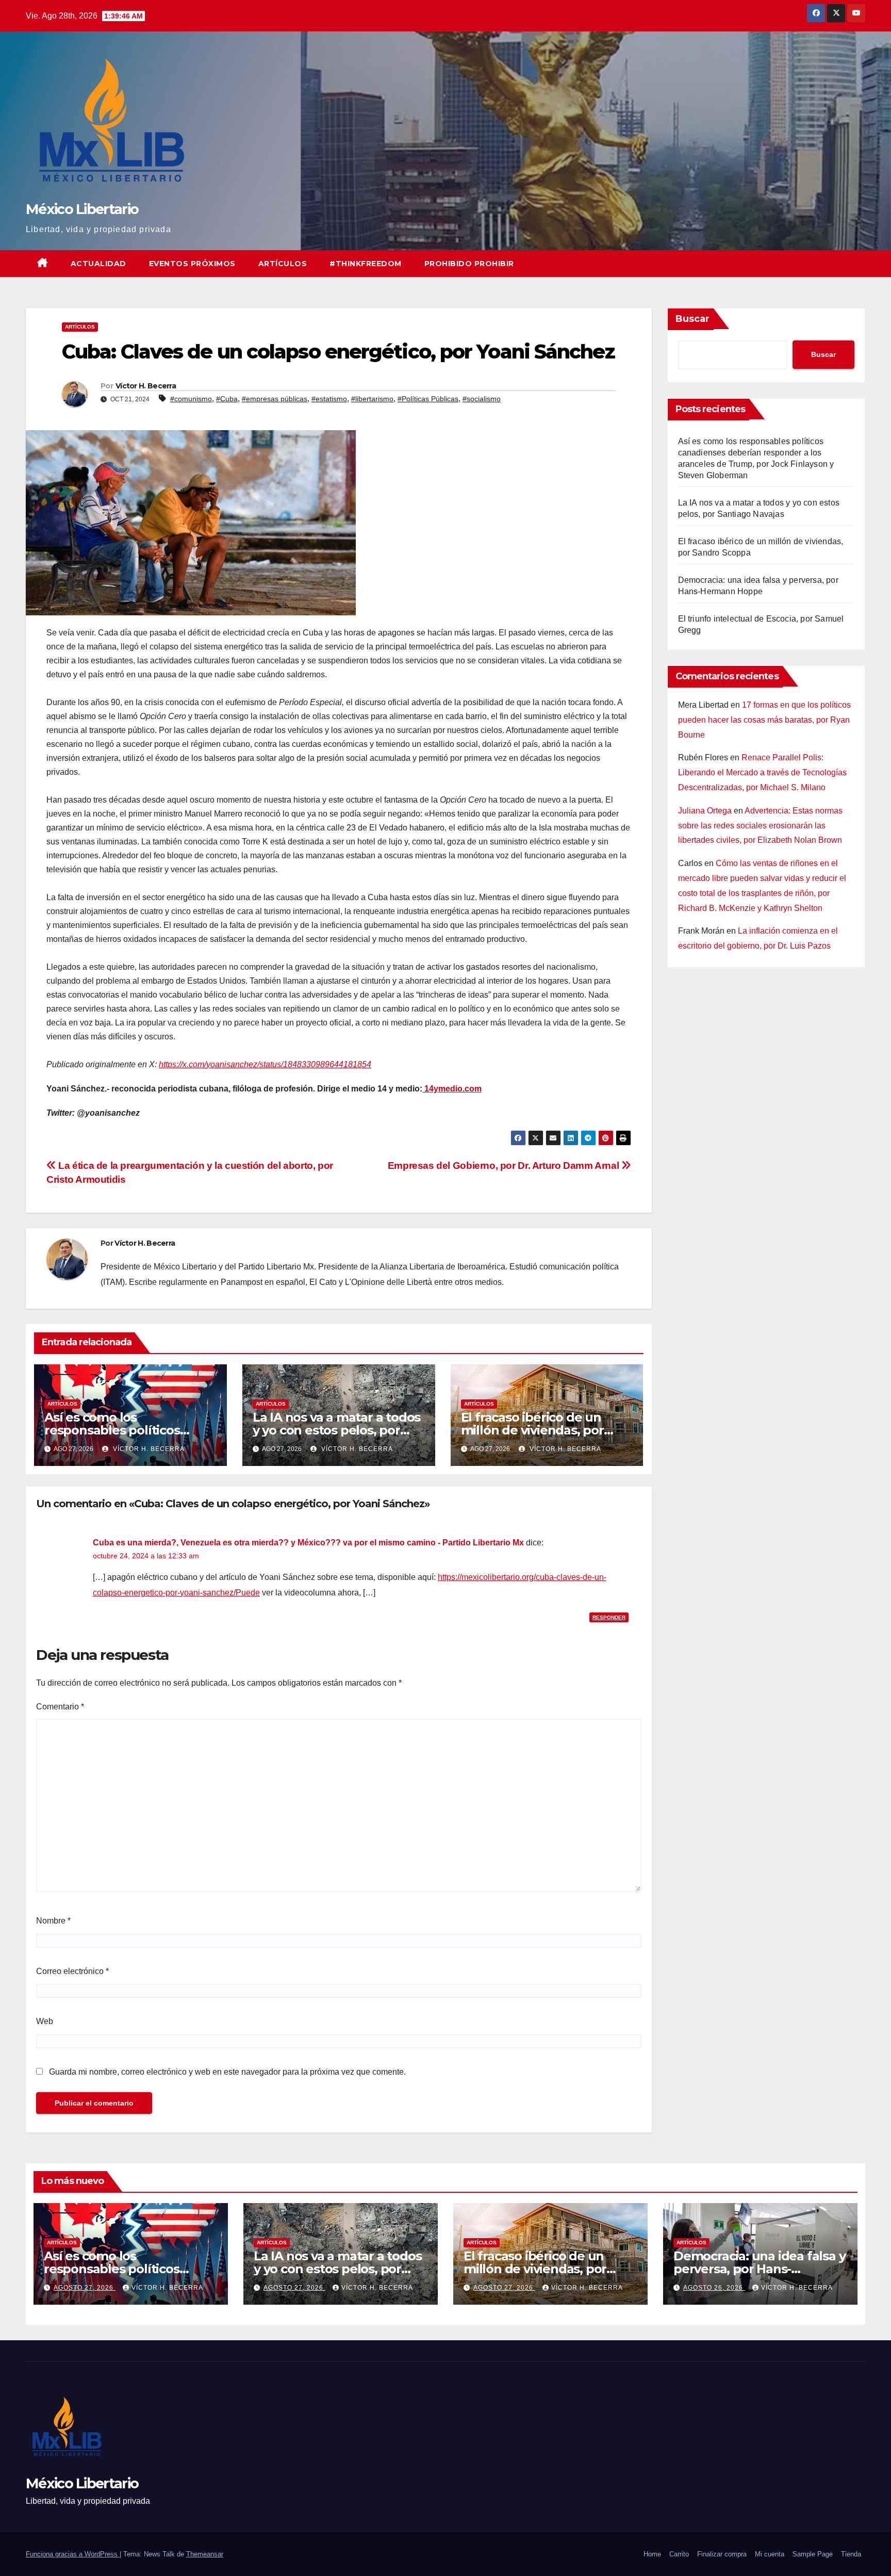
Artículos (283, 264)
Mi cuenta (770, 2554)
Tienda (851, 2554)
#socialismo (482, 399)
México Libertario (82, 209)
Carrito (679, 2554)
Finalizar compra (722, 2554)
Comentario (60, 1707)
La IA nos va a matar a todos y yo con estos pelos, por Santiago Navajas (336, 1430)
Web (45, 2021)
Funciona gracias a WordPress (73, 2554)
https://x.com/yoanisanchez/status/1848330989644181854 (265, 1064)
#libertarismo (372, 399)
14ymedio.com (452, 1089)
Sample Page (813, 2554)
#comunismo (191, 399)
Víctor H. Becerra (146, 386)
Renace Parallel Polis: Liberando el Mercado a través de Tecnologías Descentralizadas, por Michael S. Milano (762, 772)
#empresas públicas (275, 399)
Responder (609, 1617)
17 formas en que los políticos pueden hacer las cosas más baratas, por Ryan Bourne (764, 720)
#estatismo (329, 399)
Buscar (692, 319)
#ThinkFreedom (366, 264)
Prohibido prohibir (469, 264)
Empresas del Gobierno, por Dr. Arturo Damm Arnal (505, 1165)
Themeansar (205, 2554)
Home (652, 2554)
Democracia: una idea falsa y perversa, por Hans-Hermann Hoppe (759, 2269)
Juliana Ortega (705, 811)
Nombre (53, 1921)
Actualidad (98, 264)
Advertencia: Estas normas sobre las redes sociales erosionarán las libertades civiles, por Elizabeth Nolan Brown (760, 826)
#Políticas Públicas (428, 399)
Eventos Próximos (192, 264)
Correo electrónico (72, 1971)
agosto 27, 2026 (85, 2288)
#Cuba (227, 399)
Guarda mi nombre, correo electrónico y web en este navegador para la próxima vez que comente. (227, 2072)
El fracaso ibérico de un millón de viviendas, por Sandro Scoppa (532, 1430)
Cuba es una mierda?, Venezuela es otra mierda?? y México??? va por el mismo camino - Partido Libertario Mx (308, 1543)
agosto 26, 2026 (714, 2288)
